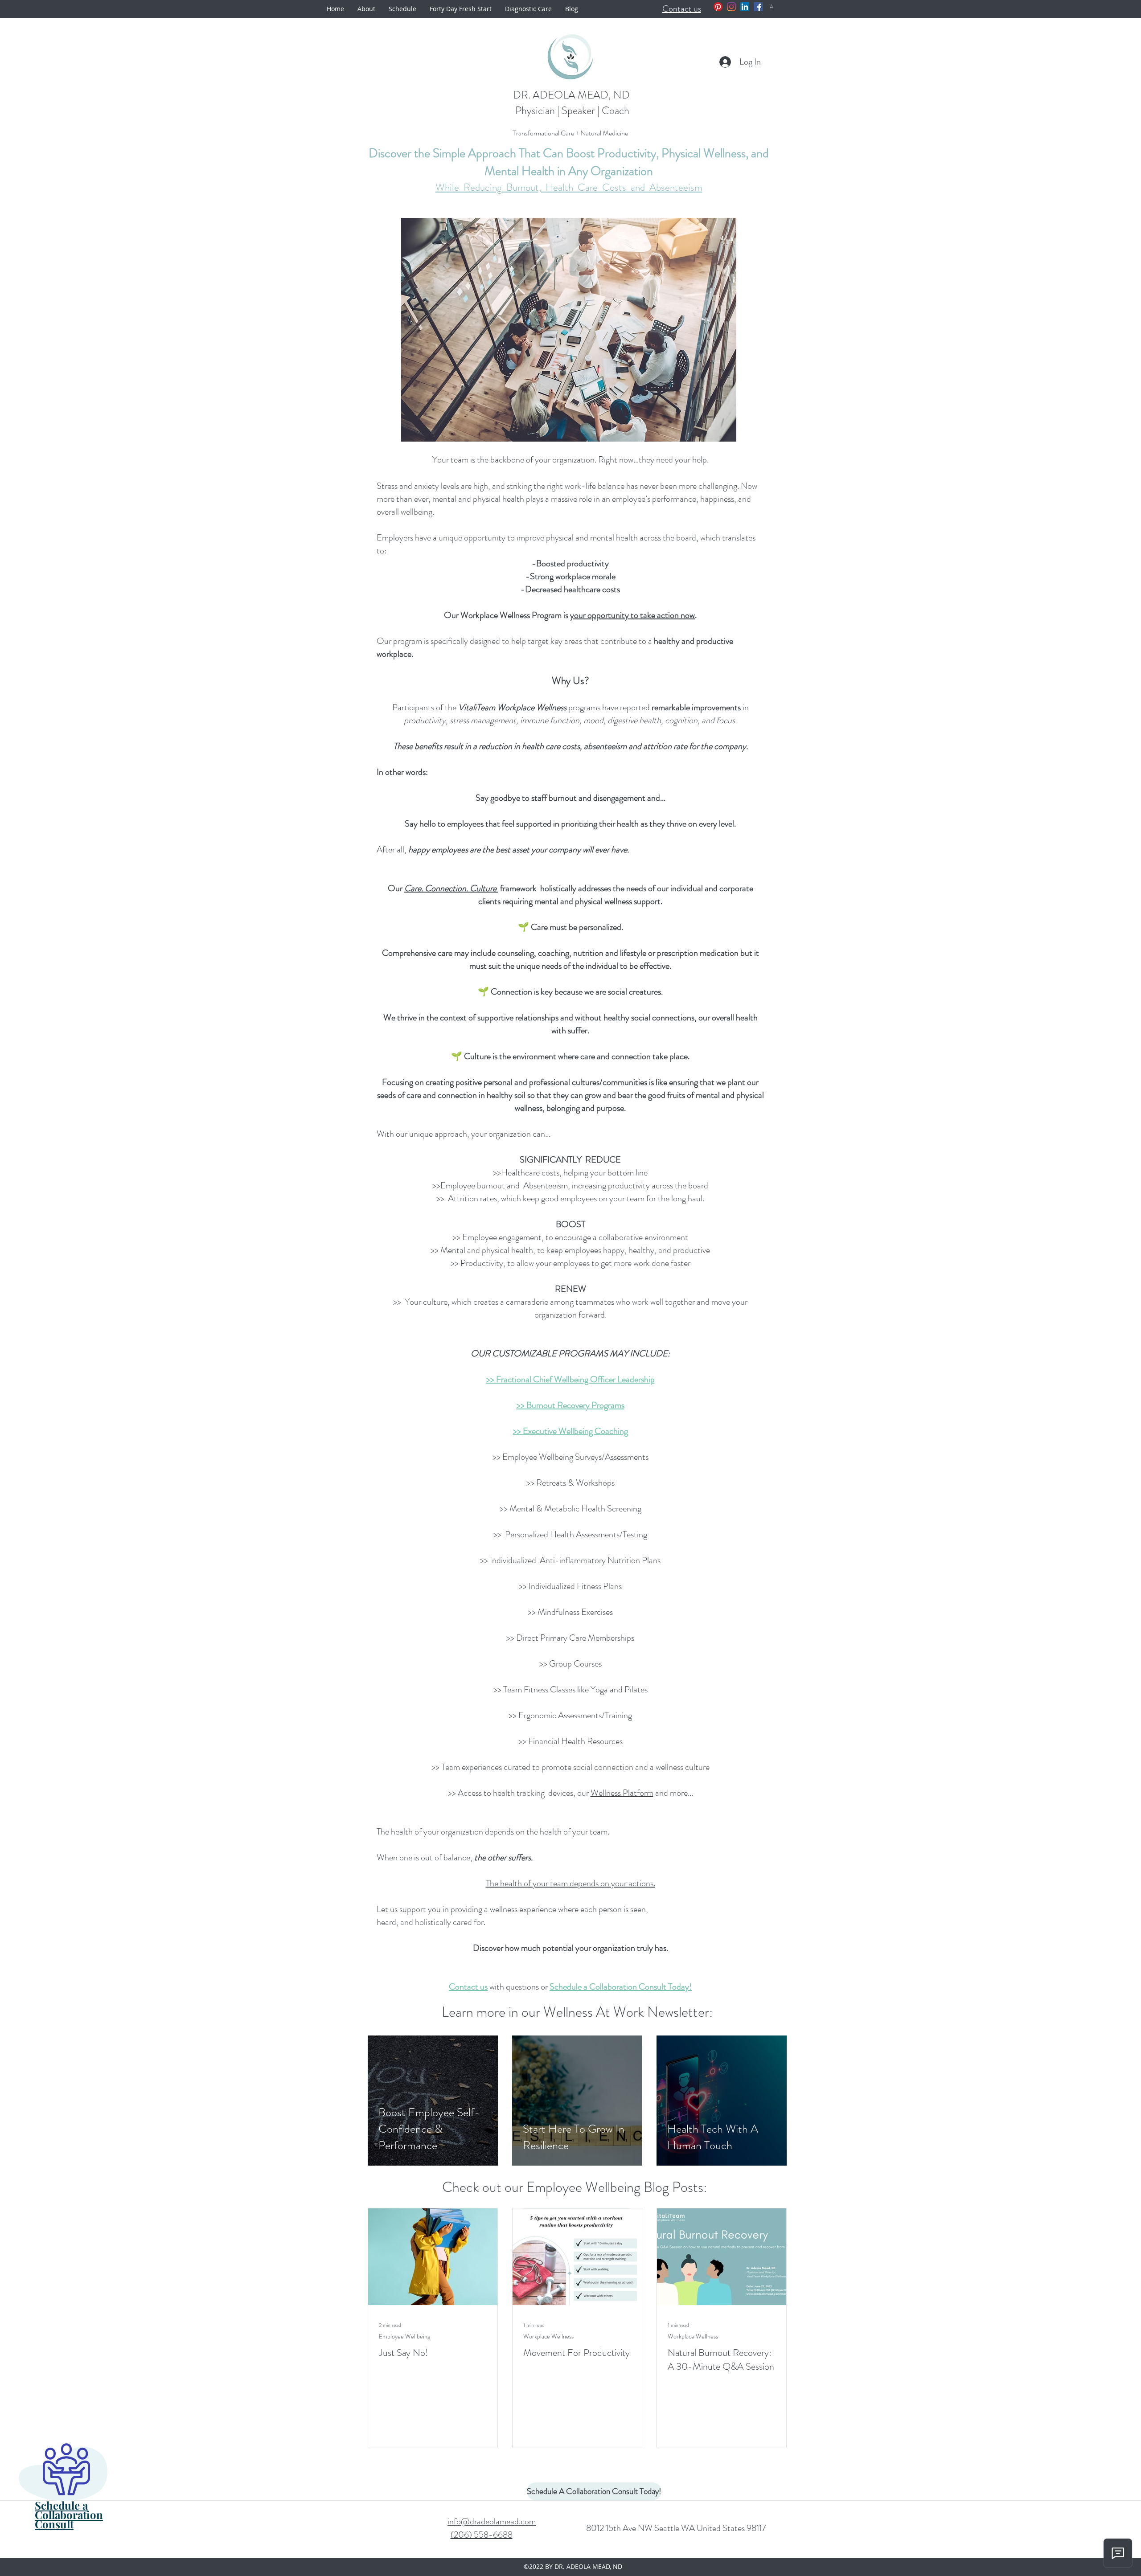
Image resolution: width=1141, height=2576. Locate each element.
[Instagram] (731, 7)
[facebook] (758, 7)
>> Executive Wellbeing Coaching (570, 1431)
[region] (81, 2487)
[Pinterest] (718, 7)
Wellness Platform (622, 1793)
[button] (772, 6)
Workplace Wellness (548, 2336)
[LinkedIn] (745, 7)
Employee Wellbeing (404, 2336)
